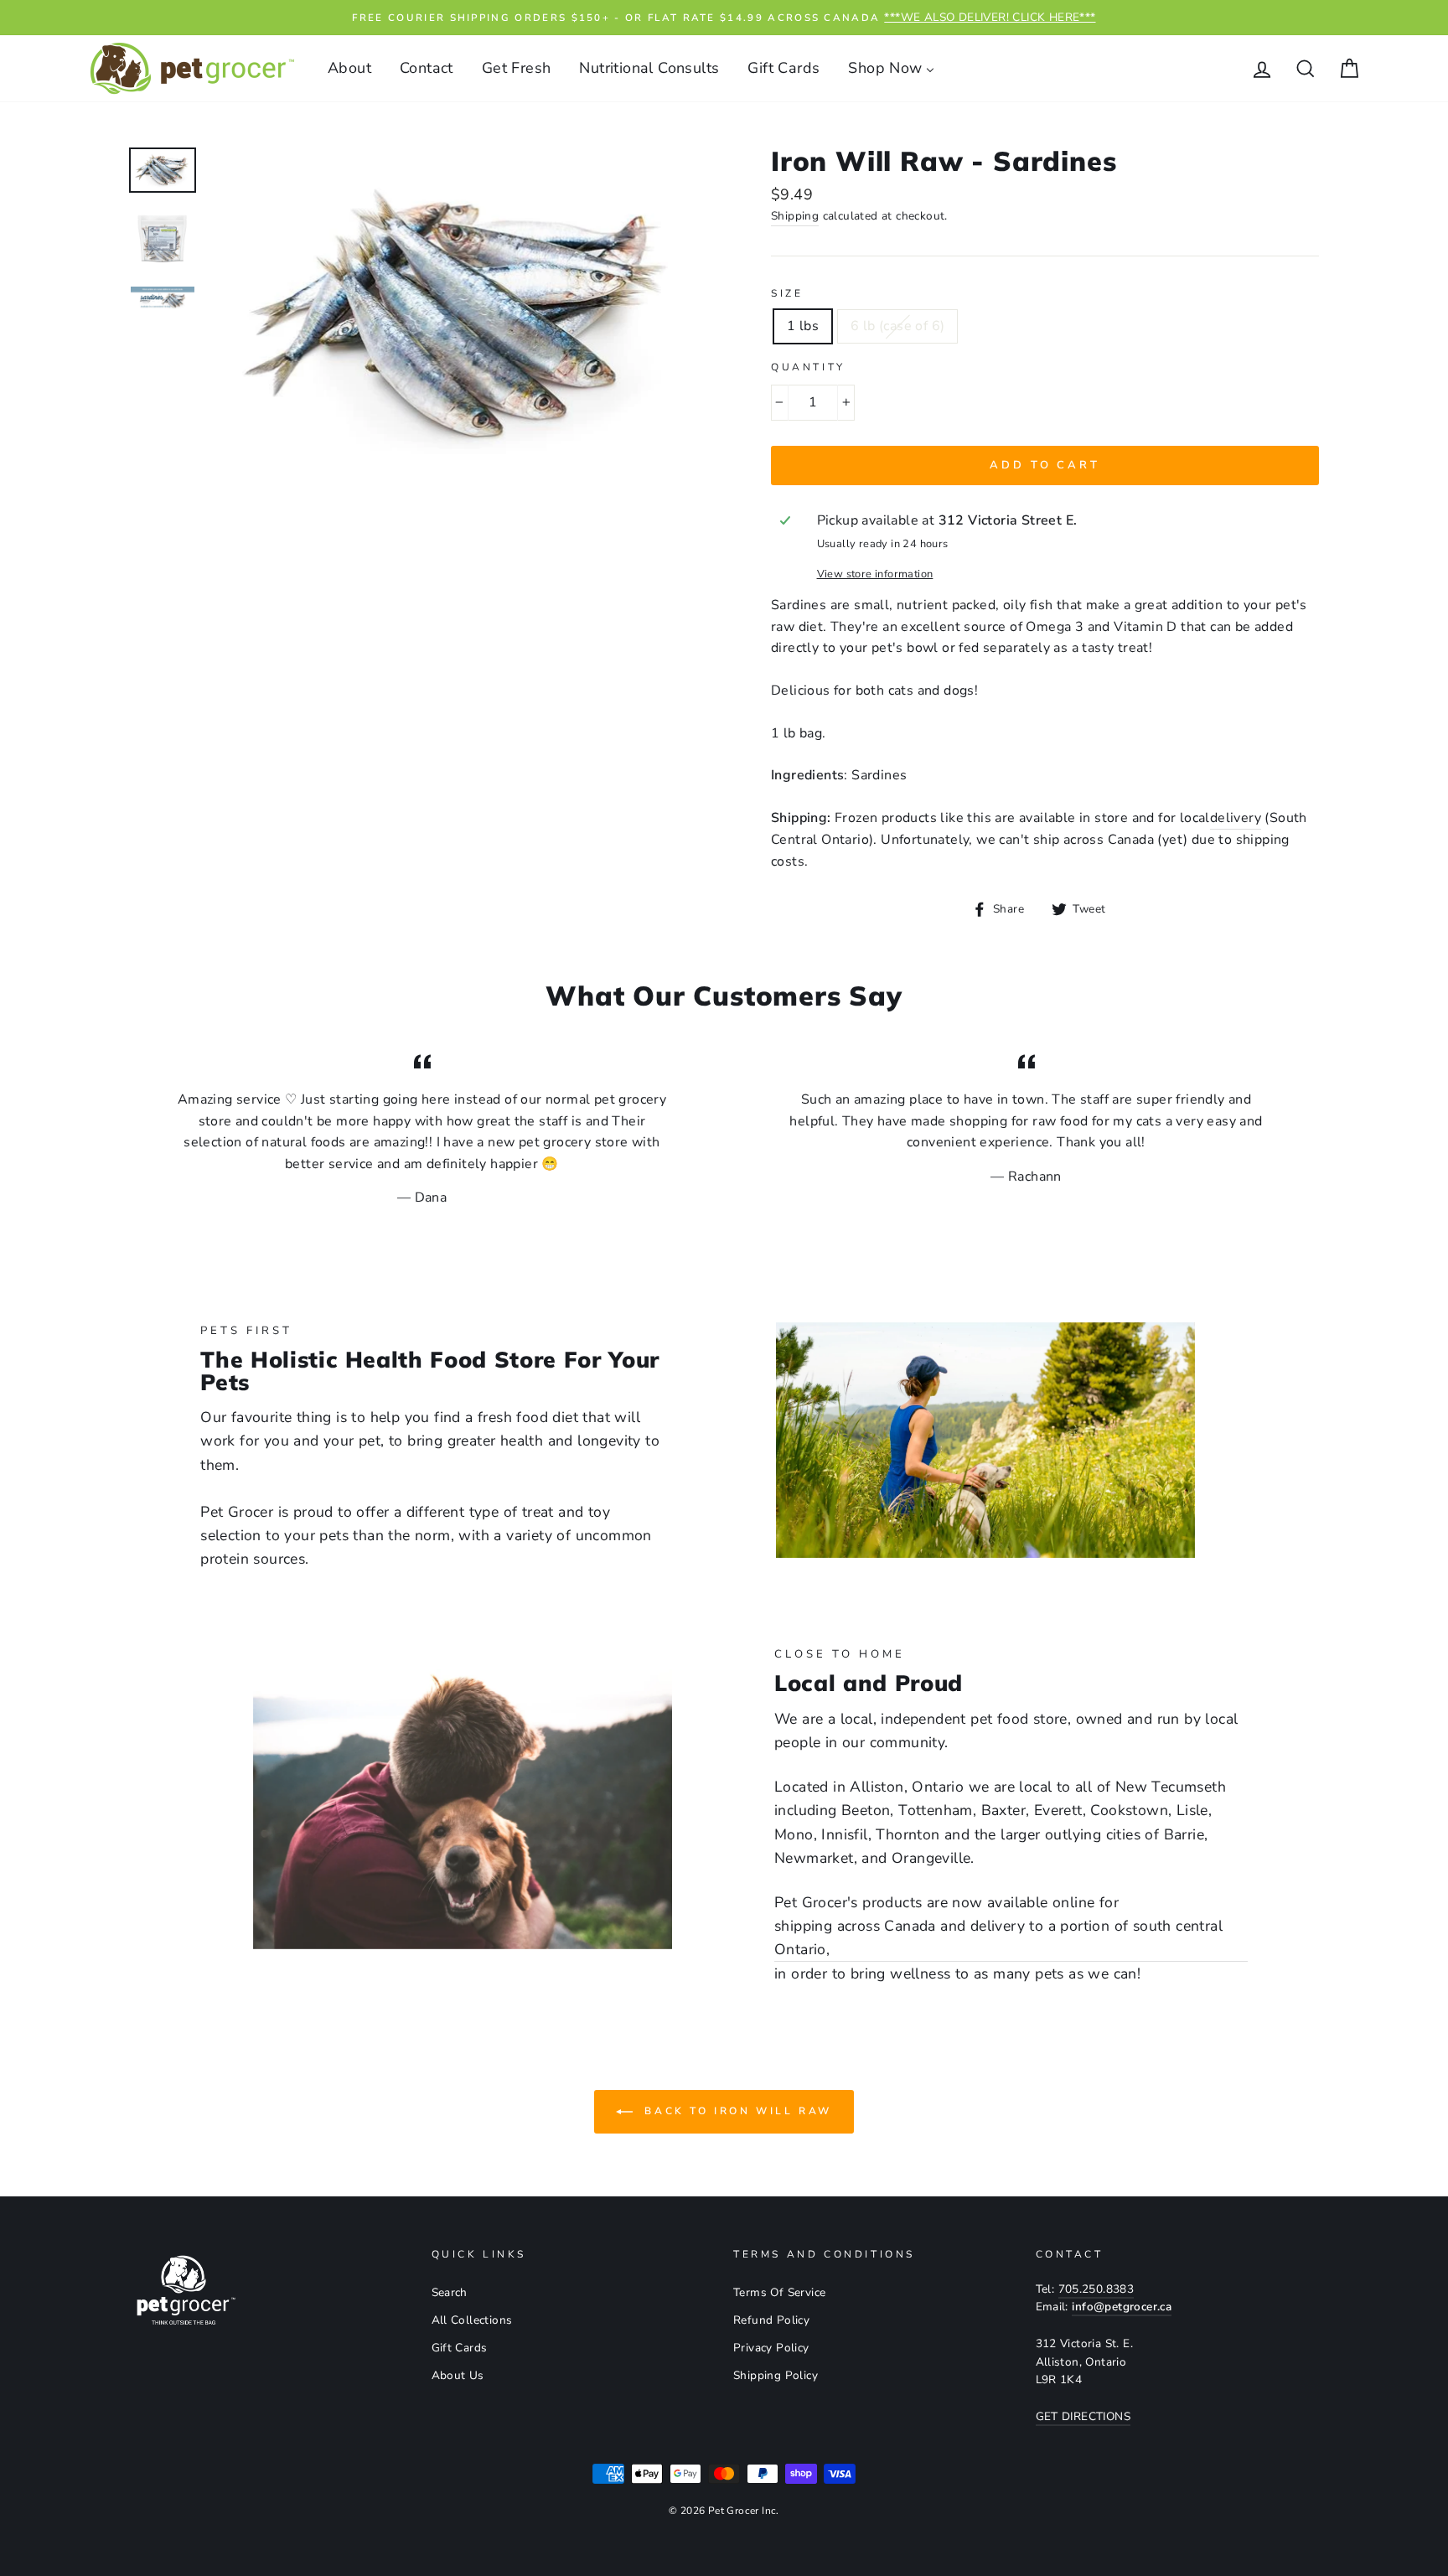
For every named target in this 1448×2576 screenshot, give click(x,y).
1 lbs (803, 326)
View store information (875, 574)
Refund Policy (771, 2320)
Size (787, 293)
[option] (724, 18)
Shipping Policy (776, 2375)
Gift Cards (460, 2348)
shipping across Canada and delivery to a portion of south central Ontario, (998, 1937)
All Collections (472, 2320)
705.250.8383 (1096, 2289)
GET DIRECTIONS (1083, 2416)
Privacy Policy (771, 2348)
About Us (458, 2375)
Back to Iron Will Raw (736, 2111)
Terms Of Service (779, 2292)
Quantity (808, 367)
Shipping (795, 216)
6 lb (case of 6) (897, 326)
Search (450, 2292)
